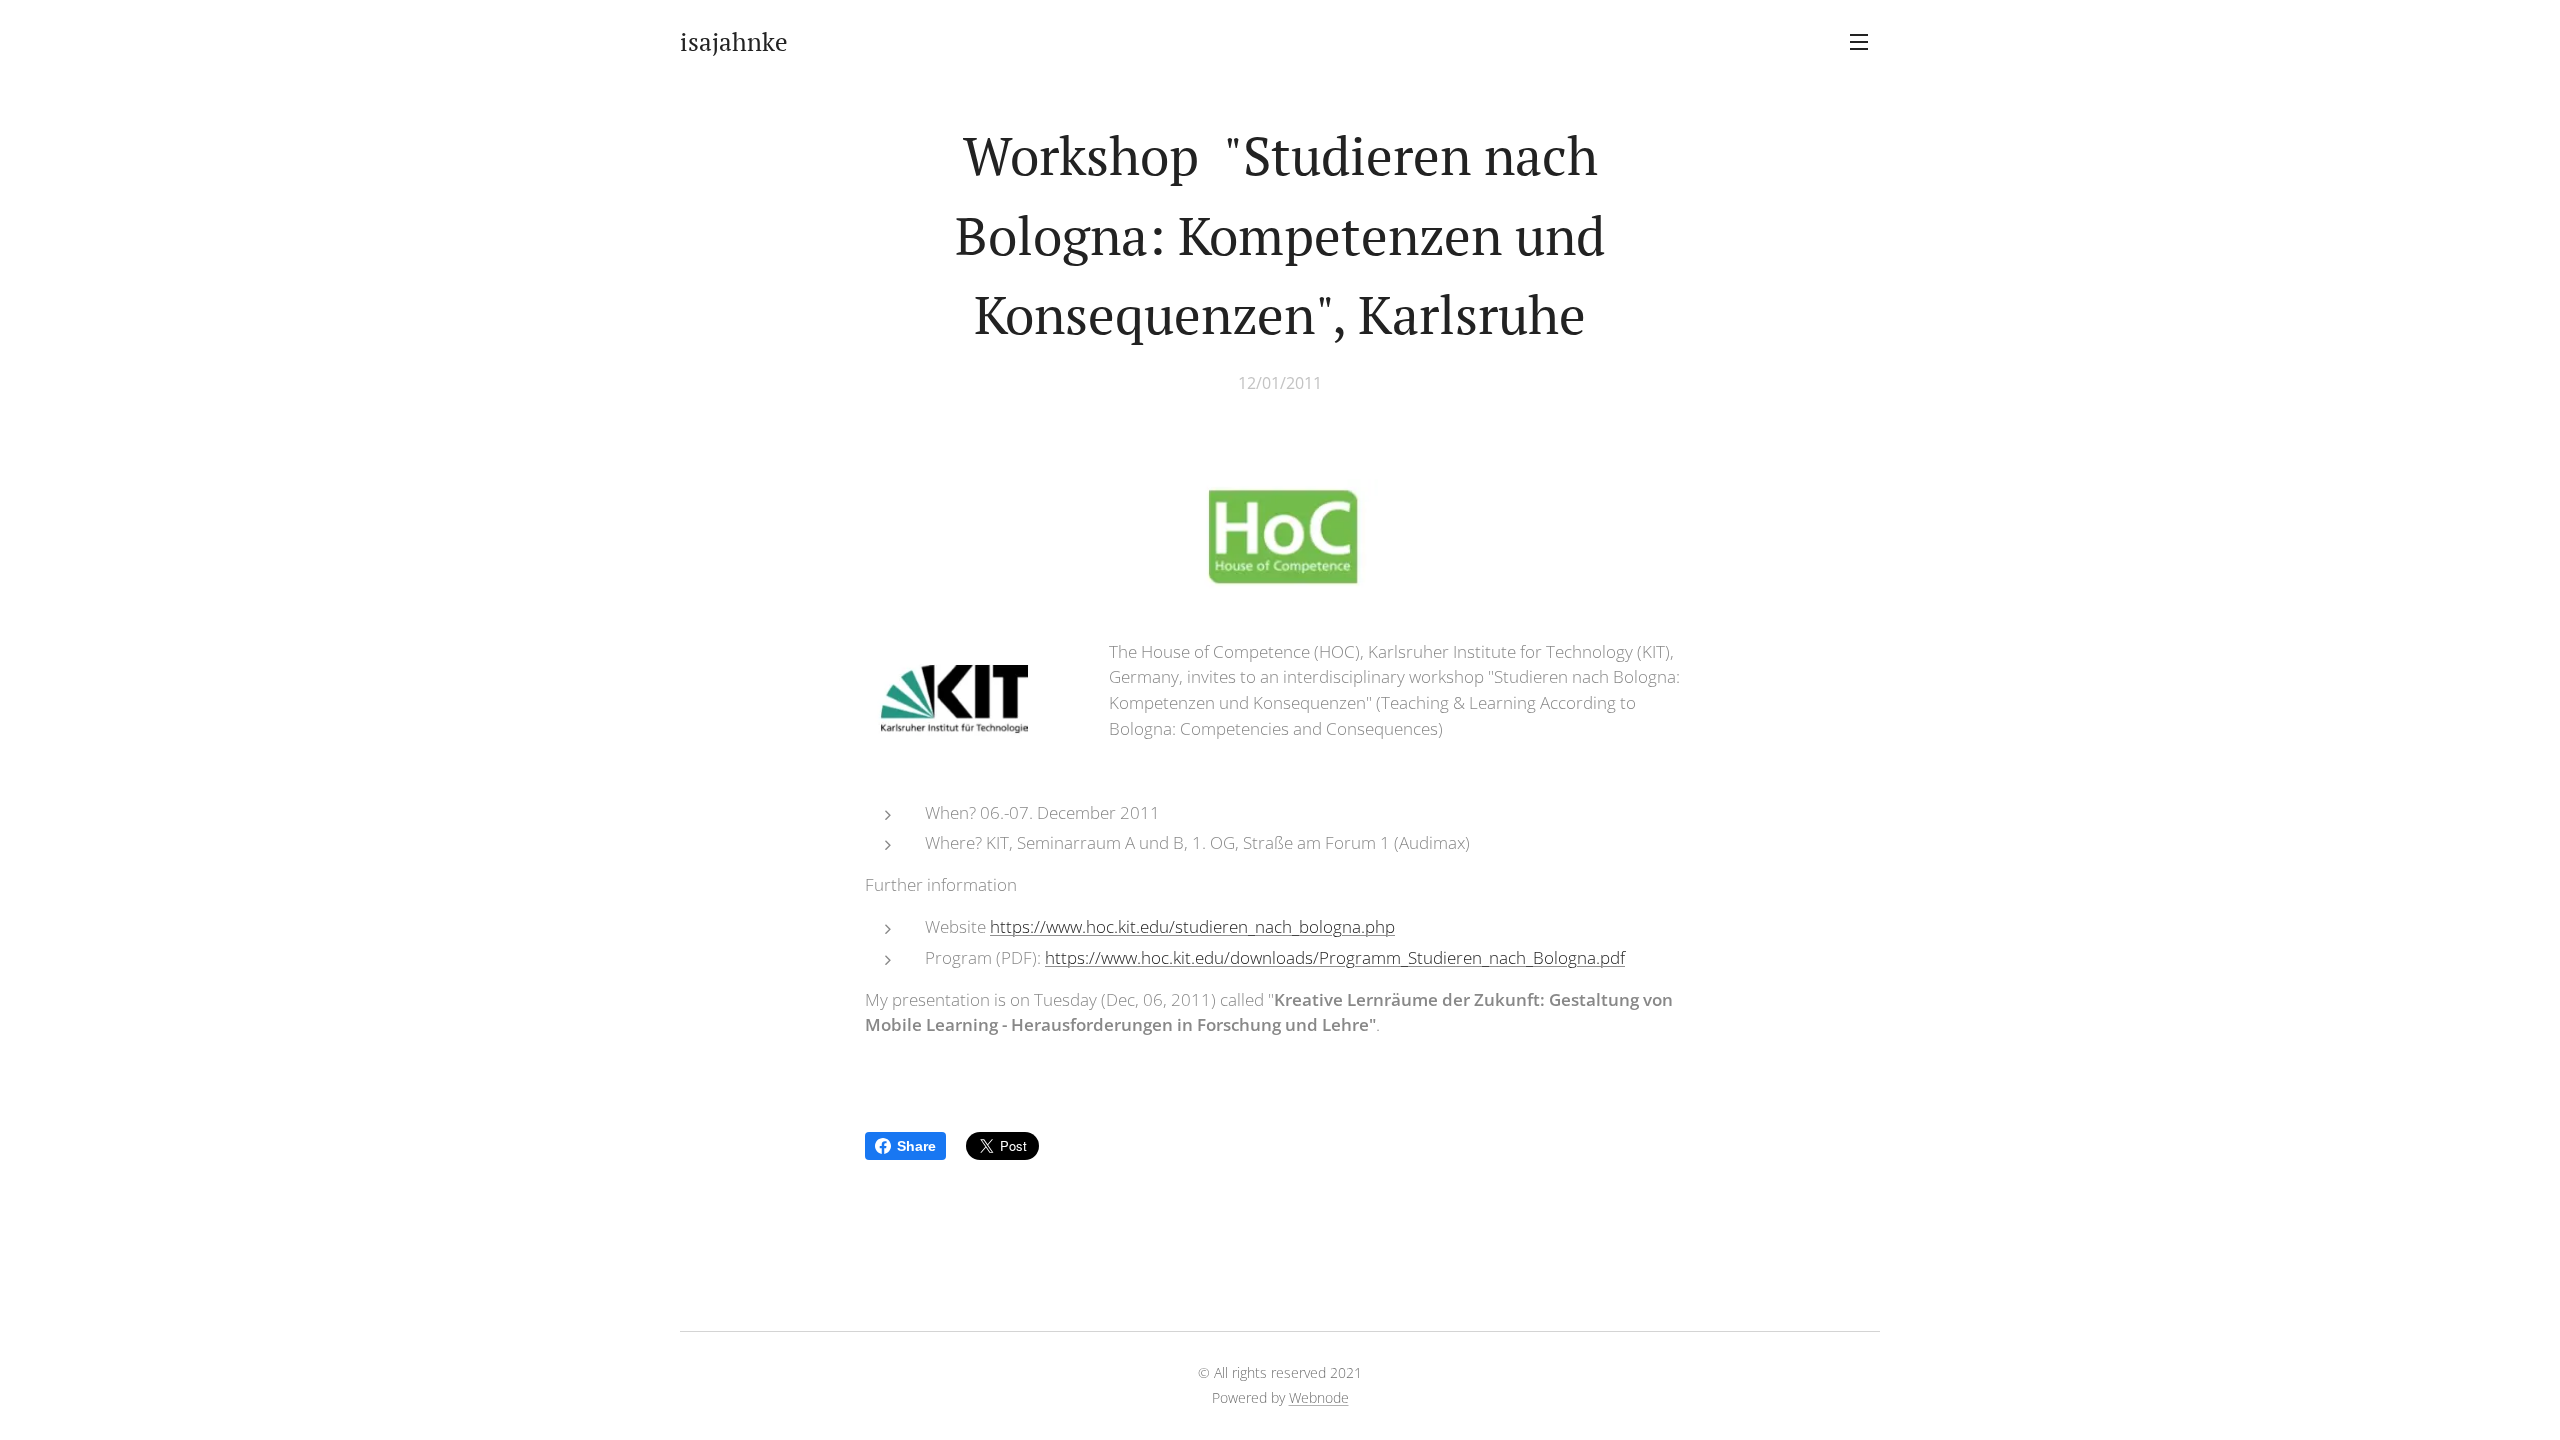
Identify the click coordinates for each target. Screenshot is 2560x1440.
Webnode (1319, 1397)
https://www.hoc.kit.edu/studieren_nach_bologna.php (1192, 926)
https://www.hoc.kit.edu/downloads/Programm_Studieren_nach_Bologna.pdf (1335, 957)
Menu (1865, 41)
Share (916, 1146)
